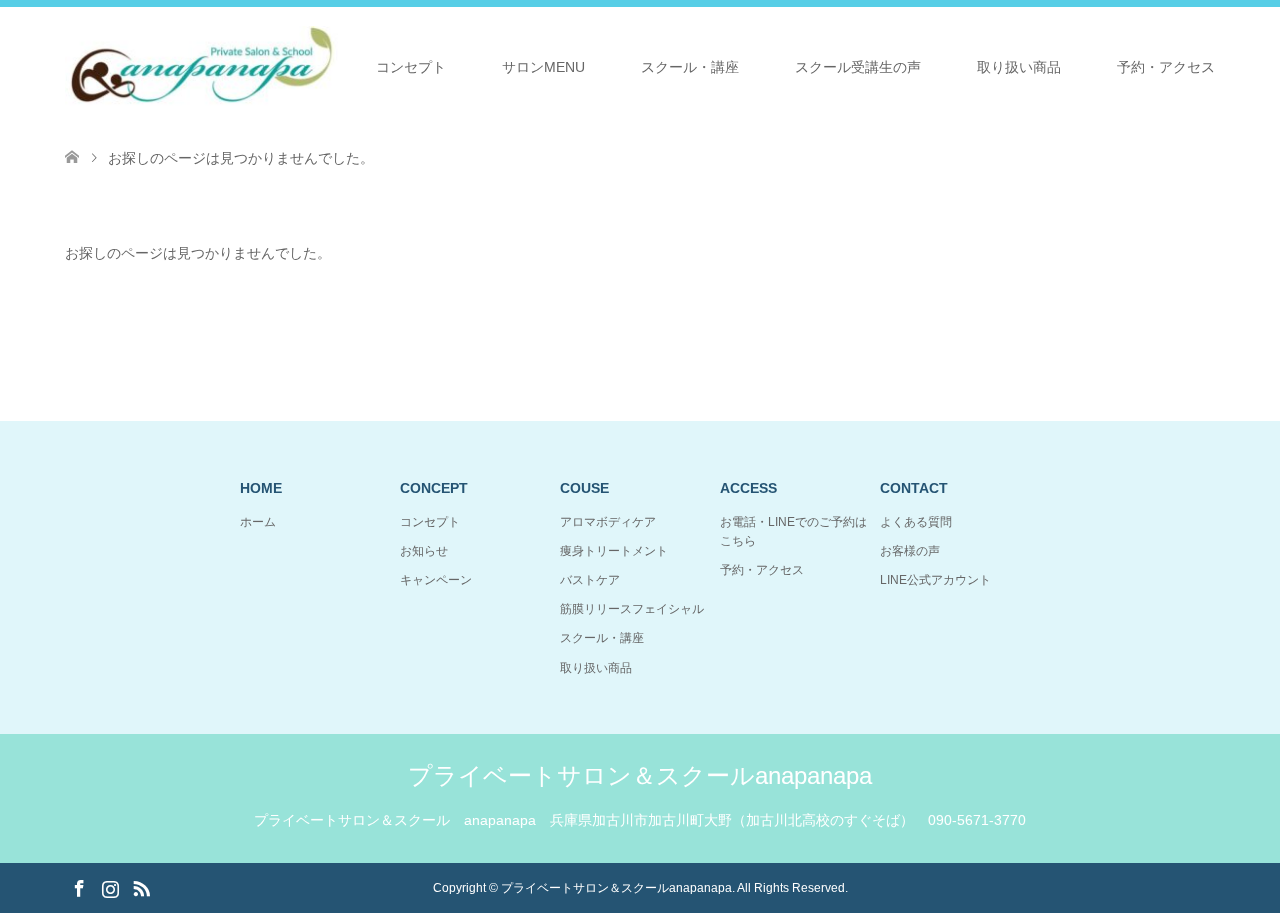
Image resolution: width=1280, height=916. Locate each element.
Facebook (79, 887)
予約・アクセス (1166, 67)
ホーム (258, 522)
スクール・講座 (690, 67)
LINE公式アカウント (935, 580)
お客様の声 (910, 551)
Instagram (110, 887)
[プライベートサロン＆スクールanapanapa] (201, 66)
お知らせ (424, 551)
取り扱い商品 (1019, 67)
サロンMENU (543, 67)
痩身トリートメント (614, 551)
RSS (141, 887)
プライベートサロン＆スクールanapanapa (640, 775)
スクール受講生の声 (858, 67)
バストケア (590, 580)
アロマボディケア (608, 522)
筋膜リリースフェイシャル (632, 609)
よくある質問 (916, 522)
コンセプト (411, 67)
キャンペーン (436, 580)
